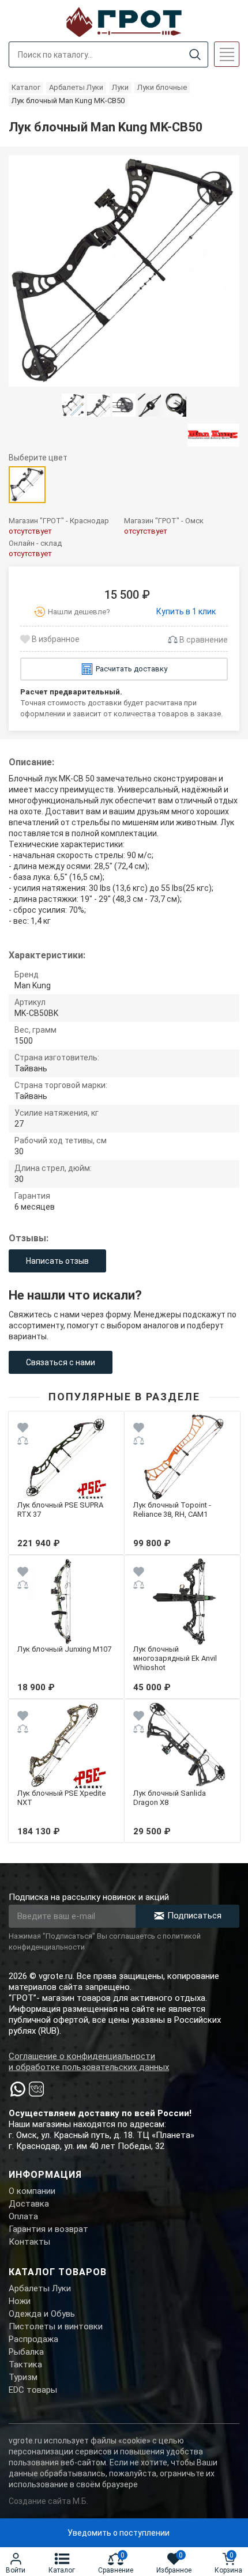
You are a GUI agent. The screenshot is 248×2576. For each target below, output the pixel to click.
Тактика (25, 2365)
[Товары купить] (213, 435)
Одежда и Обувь (42, 2314)
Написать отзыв (57, 1261)
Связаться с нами (61, 1362)
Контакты (29, 2242)
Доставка (29, 2204)
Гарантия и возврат (48, 2229)
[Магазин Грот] (124, 21)
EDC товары (33, 2390)
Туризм (23, 2377)
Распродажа (33, 2339)
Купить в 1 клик (186, 611)
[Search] (195, 55)
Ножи (20, 2301)
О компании (32, 2191)
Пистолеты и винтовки (56, 2326)
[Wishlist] (23, 1429)
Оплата (23, 2216)
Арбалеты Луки (40, 2288)
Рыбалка (26, 2352)
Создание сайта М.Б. (48, 2501)
